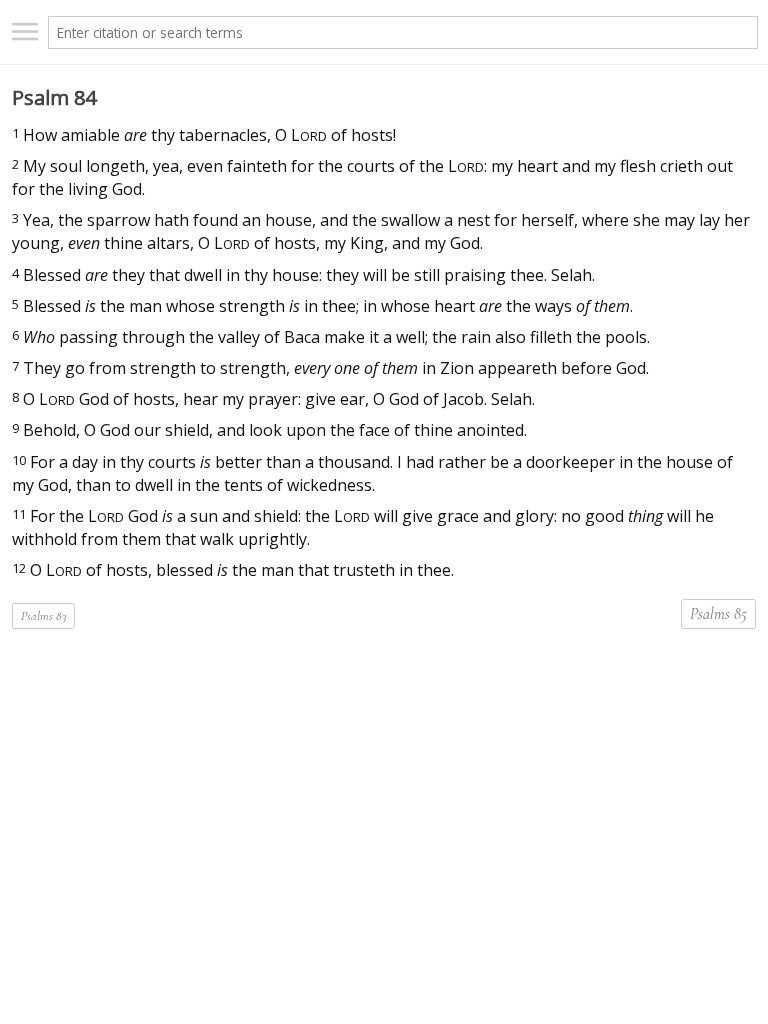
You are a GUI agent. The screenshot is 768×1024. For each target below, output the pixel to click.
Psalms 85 (718, 614)
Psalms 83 (43, 616)
